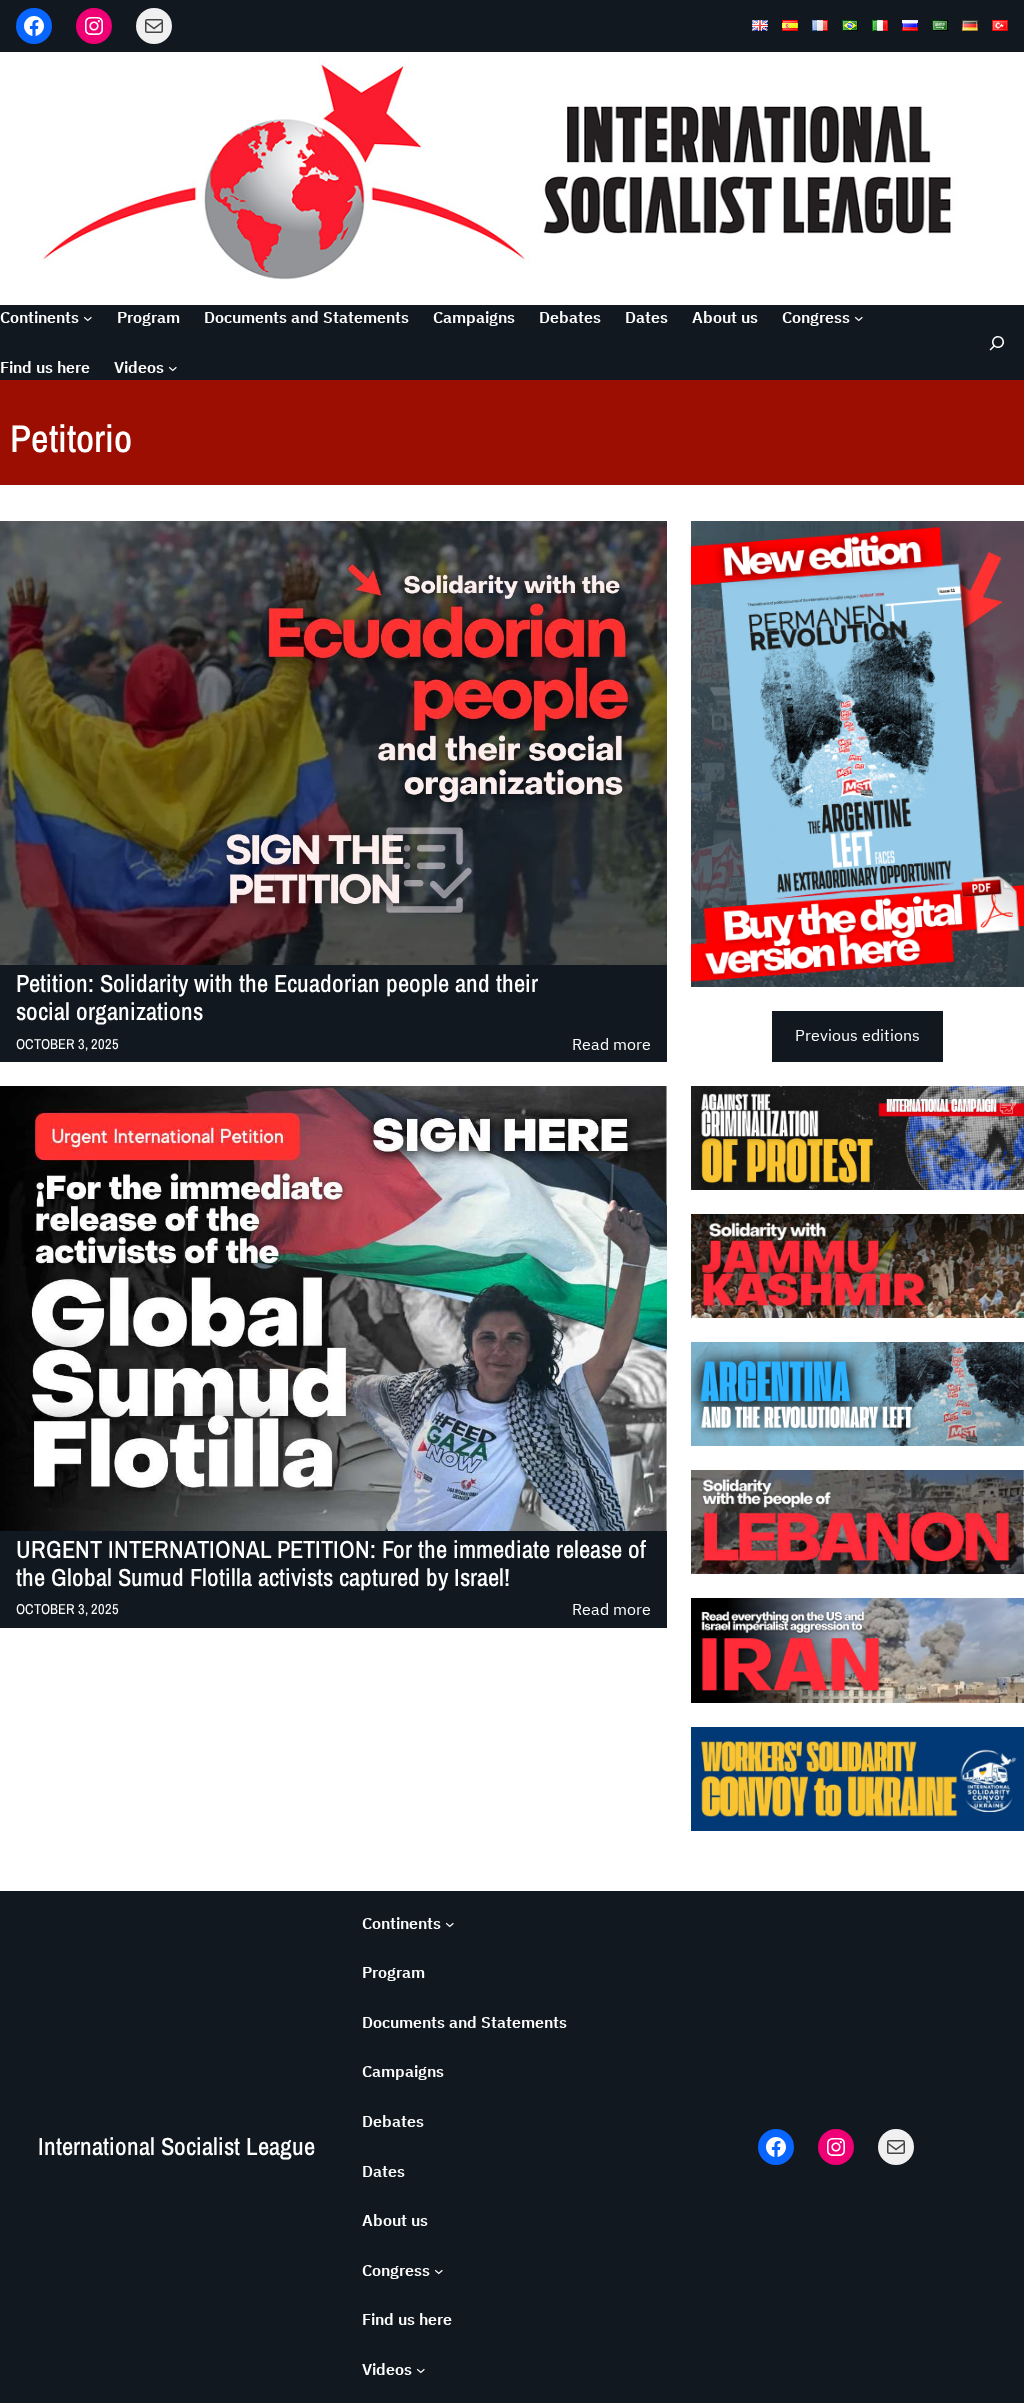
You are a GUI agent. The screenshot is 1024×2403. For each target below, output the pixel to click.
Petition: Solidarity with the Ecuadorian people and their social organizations (277, 998)
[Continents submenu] (88, 318)
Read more (611, 1045)
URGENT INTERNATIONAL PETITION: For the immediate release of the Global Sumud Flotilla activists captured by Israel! (331, 1564)
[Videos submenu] (173, 368)
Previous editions (857, 1035)
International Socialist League (176, 2146)
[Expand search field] (993, 342)
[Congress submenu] (859, 318)
